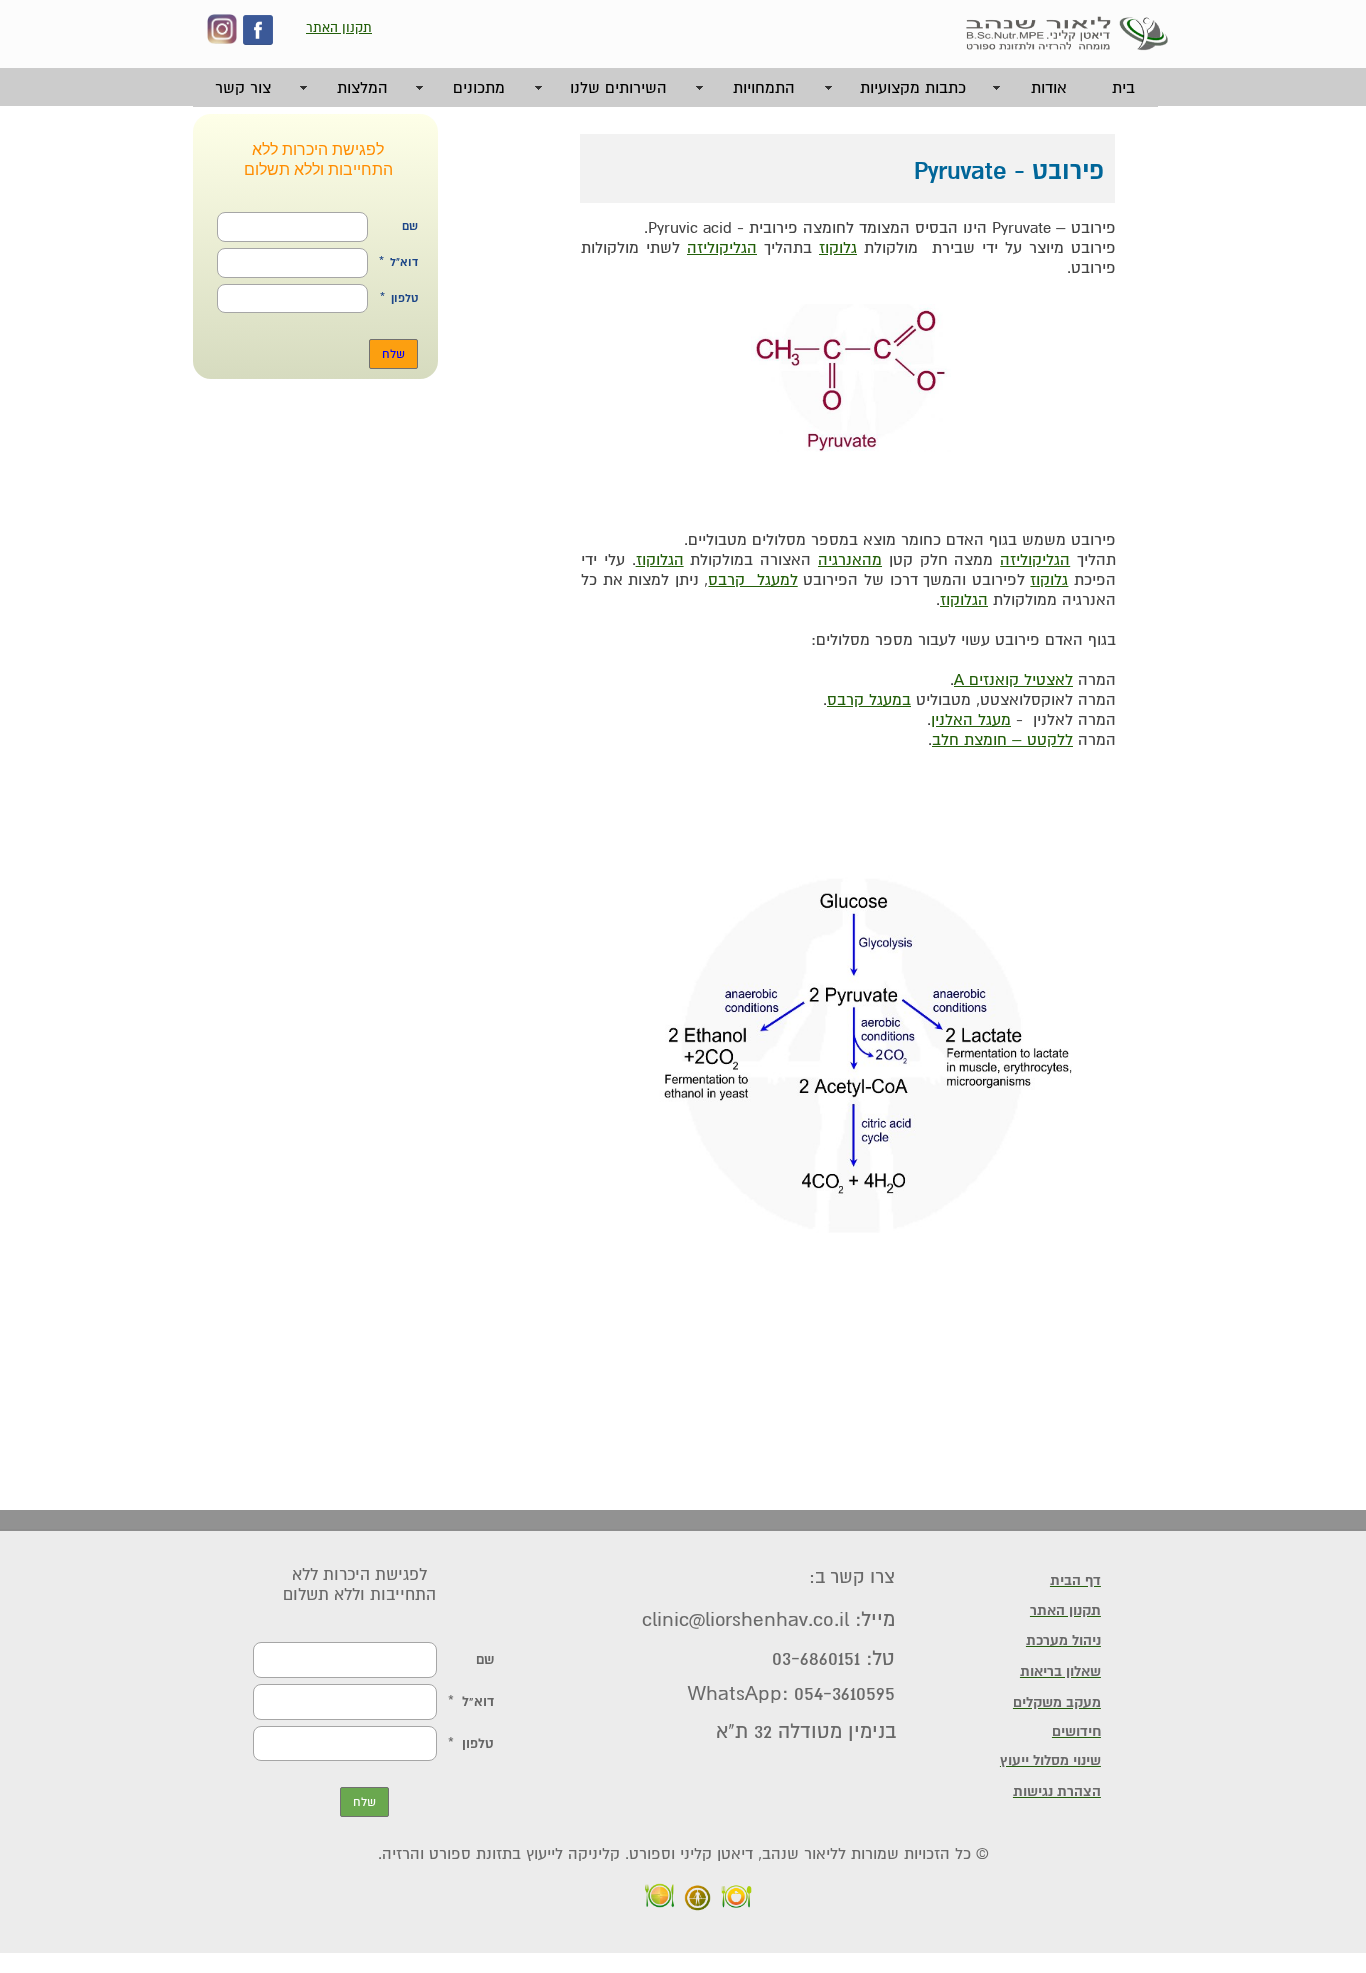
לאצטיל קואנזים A (1013, 680)
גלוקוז (1049, 580)
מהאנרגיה (850, 560)
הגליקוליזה (1035, 560)
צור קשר (243, 88)
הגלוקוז (660, 560)
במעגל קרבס (869, 700)
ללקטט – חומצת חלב (1002, 740)
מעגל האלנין (971, 720)
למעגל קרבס (752, 580)
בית (1123, 88)
